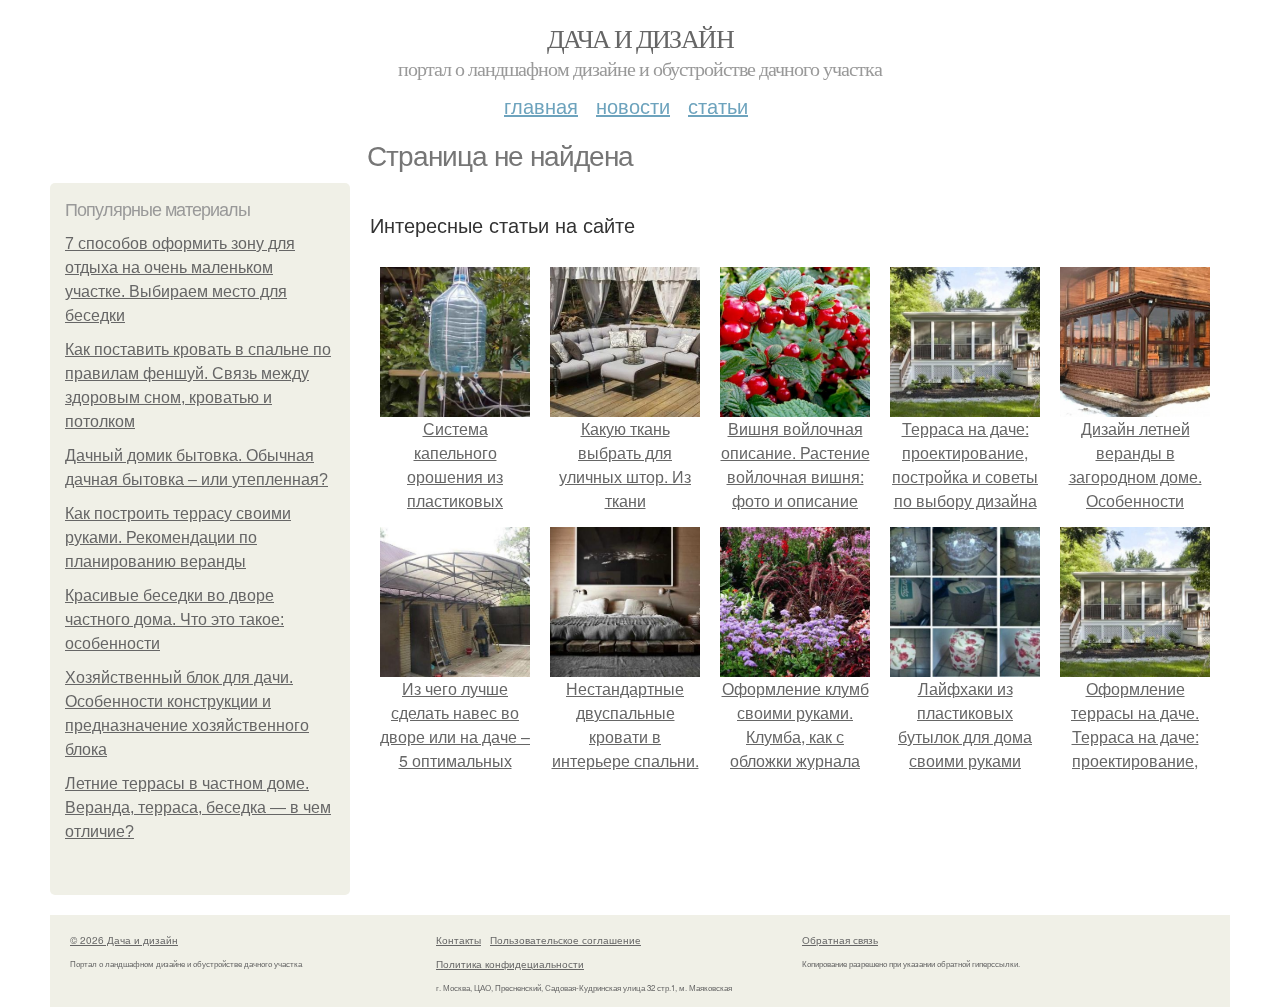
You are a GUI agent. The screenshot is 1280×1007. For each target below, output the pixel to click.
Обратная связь (840, 940)
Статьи (718, 105)
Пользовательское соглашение (565, 940)
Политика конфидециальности (510, 964)
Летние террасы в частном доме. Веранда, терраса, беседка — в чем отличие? (198, 807)
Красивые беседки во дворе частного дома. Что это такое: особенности (174, 619)
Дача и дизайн (640, 38)
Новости (633, 105)
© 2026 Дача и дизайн (124, 940)
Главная (541, 105)
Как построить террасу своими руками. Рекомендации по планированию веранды (178, 537)
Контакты (458, 940)
